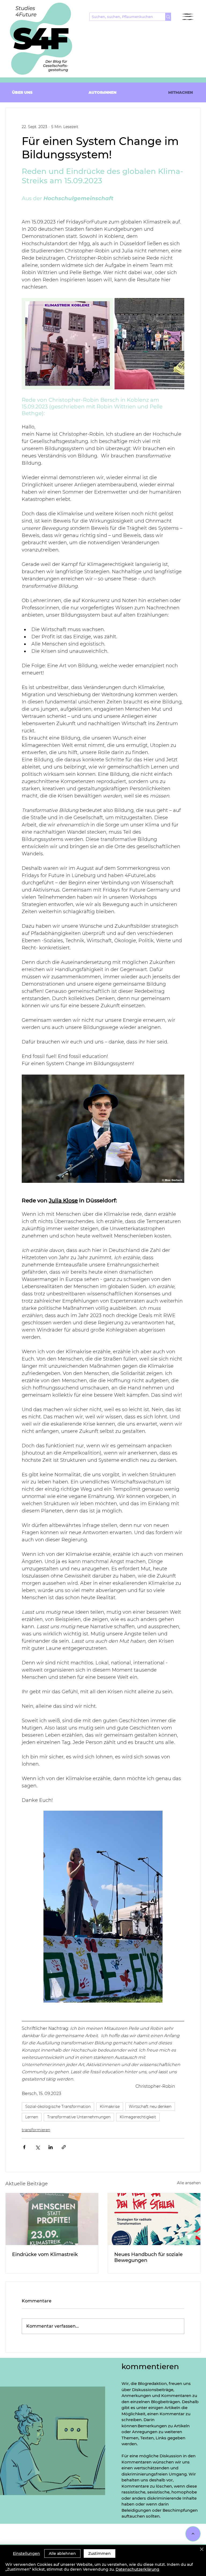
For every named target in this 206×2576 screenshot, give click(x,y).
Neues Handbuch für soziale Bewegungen (148, 2257)
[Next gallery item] (178, 344)
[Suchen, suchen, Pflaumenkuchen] (168, 17)
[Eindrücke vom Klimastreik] (52, 2219)
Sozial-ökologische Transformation (58, 2107)
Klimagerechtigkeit (138, 2117)
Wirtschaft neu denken (150, 2107)
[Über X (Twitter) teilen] (37, 2147)
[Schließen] (202, 2550)
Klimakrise (110, 2107)
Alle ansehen (189, 2183)
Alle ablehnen (62, 2553)
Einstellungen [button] (26, 2553)
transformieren (36, 2130)
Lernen (32, 2117)
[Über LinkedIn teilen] (51, 2147)
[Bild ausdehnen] (67, 344)
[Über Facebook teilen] (24, 2147)
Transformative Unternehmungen (79, 2117)
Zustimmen (100, 2553)
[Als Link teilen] (64, 2147)
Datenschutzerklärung (137, 2569)
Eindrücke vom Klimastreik (45, 2254)
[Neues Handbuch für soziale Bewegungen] (154, 2219)
